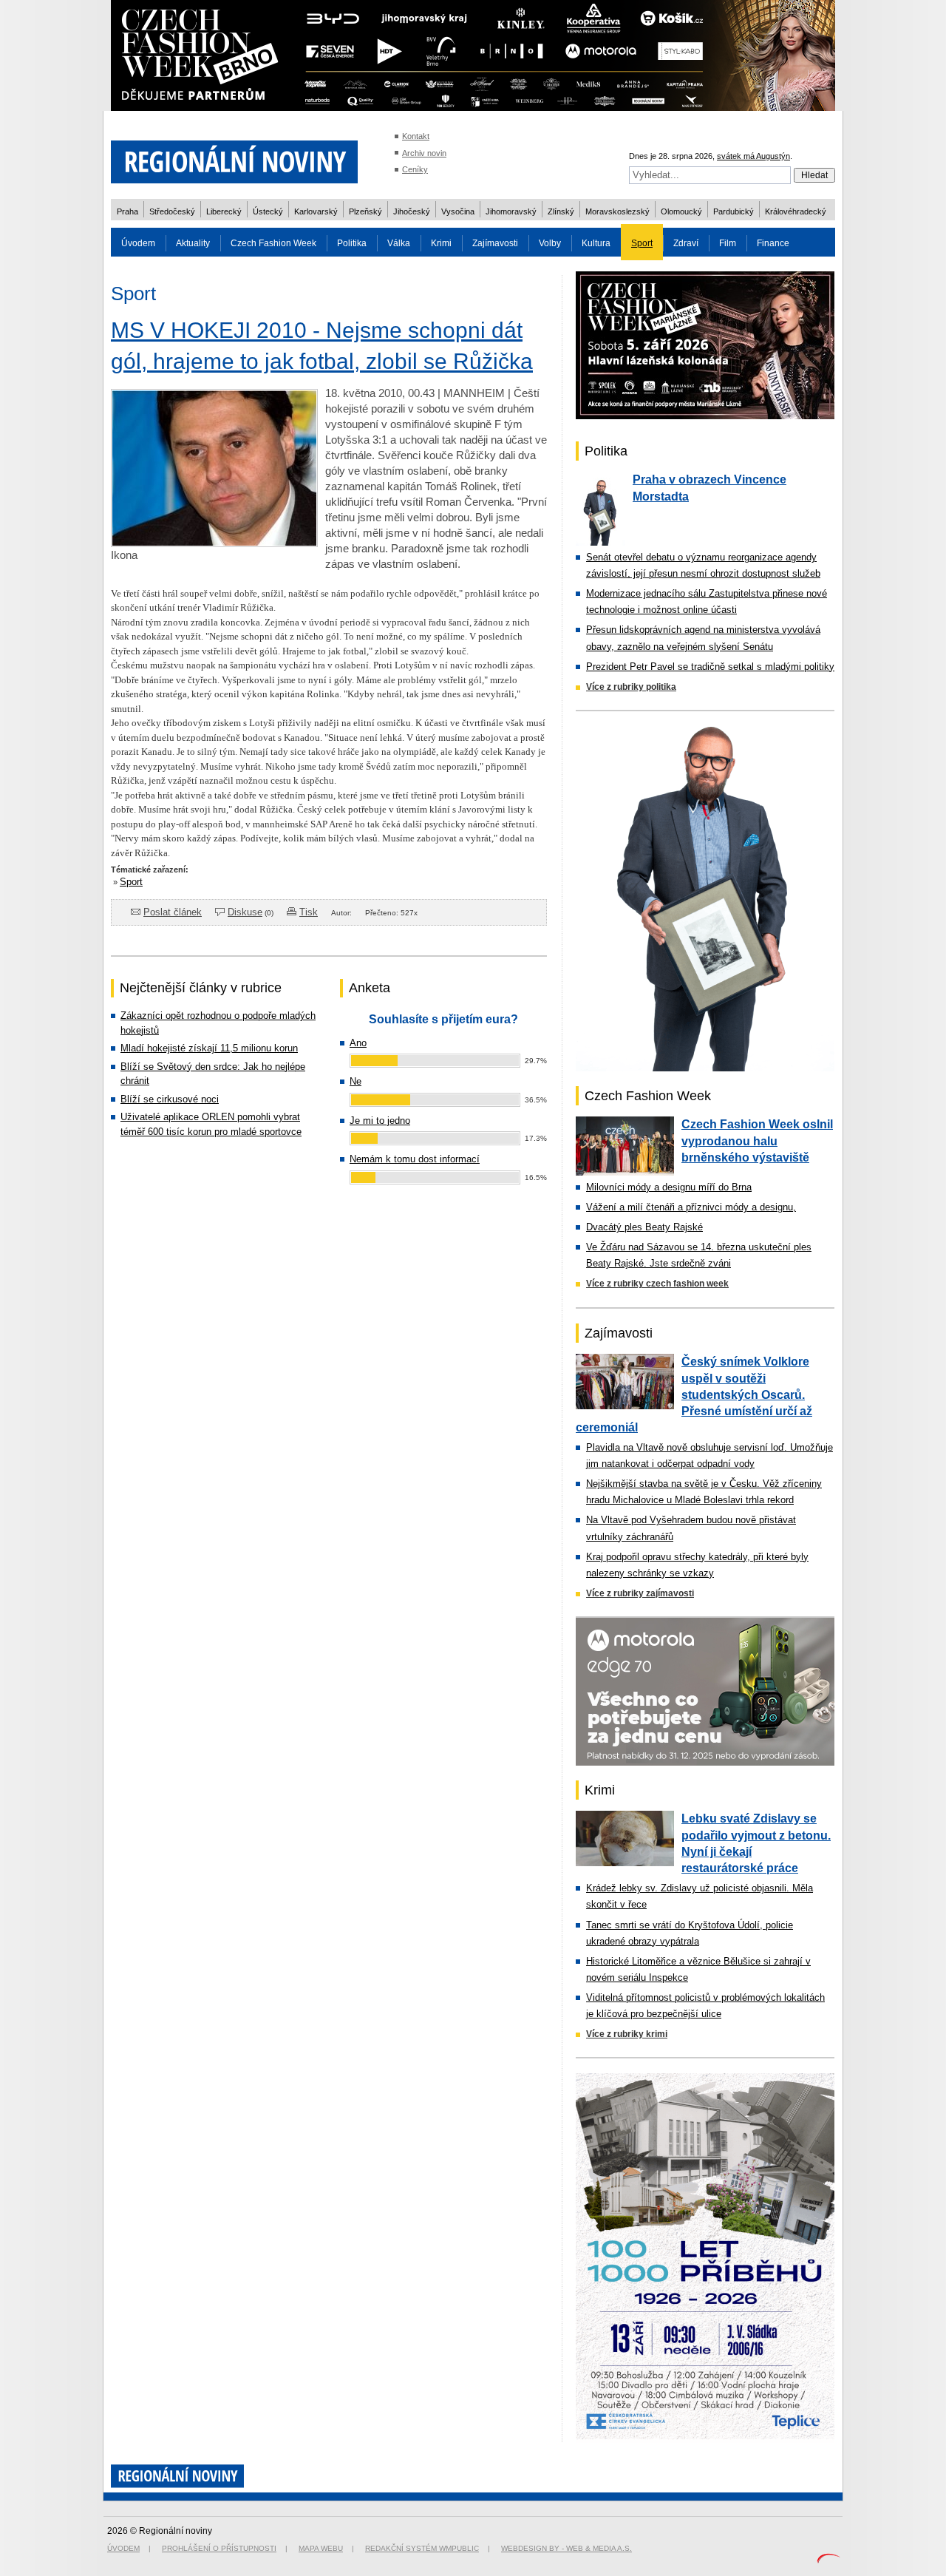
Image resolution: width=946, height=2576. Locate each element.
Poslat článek (173, 912)
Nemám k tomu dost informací (415, 1159)
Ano (358, 1043)
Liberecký (224, 211)
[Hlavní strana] (234, 192)
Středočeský (172, 211)
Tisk (309, 912)
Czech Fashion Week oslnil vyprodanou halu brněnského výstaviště (757, 1141)
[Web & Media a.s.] (828, 2560)
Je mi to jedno (380, 1121)
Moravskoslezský (617, 211)
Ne (355, 1081)
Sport (642, 243)
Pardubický (734, 211)
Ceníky (415, 169)
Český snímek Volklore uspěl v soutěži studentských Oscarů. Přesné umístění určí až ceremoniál (694, 1394)
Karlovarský (316, 211)
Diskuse (245, 912)
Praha (127, 211)
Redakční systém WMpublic (422, 2548)
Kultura (596, 243)
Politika (352, 243)
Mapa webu (321, 2548)
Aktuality (193, 243)
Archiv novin (424, 153)
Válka (399, 243)
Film (728, 243)
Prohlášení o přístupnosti (219, 2548)
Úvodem (138, 243)
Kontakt (416, 136)
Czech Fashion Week (273, 243)
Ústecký (268, 211)
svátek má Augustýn (753, 156)
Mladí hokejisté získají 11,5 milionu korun (209, 1048)
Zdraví (686, 243)
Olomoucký (681, 211)
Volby (550, 243)
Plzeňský (365, 211)
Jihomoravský (511, 211)
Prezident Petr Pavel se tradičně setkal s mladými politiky (710, 667)
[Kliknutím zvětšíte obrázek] (214, 543)
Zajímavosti (495, 243)
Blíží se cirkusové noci (170, 1099)
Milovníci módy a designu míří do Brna (669, 1187)
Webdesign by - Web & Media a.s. (566, 2548)
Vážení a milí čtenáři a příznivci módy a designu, (691, 1207)
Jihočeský (412, 211)
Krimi (441, 243)
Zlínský (561, 211)
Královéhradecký (796, 211)
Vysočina (458, 211)
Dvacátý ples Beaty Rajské (644, 1227)
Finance (773, 243)
